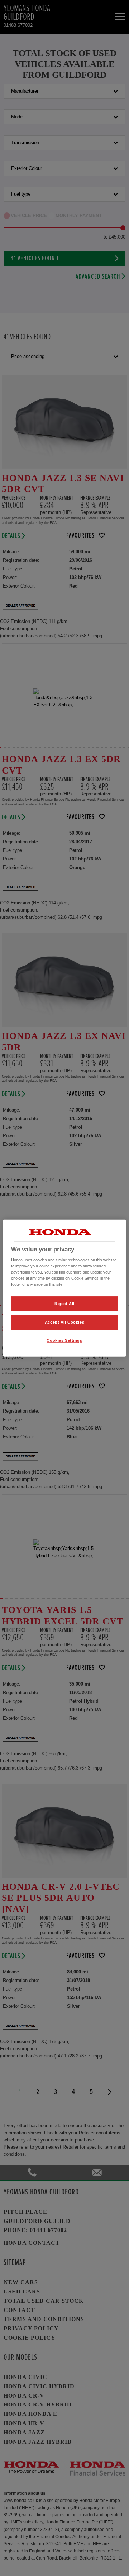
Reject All (64, 1304)
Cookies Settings (64, 1340)
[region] (64, 1288)
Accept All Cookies (64, 1322)
